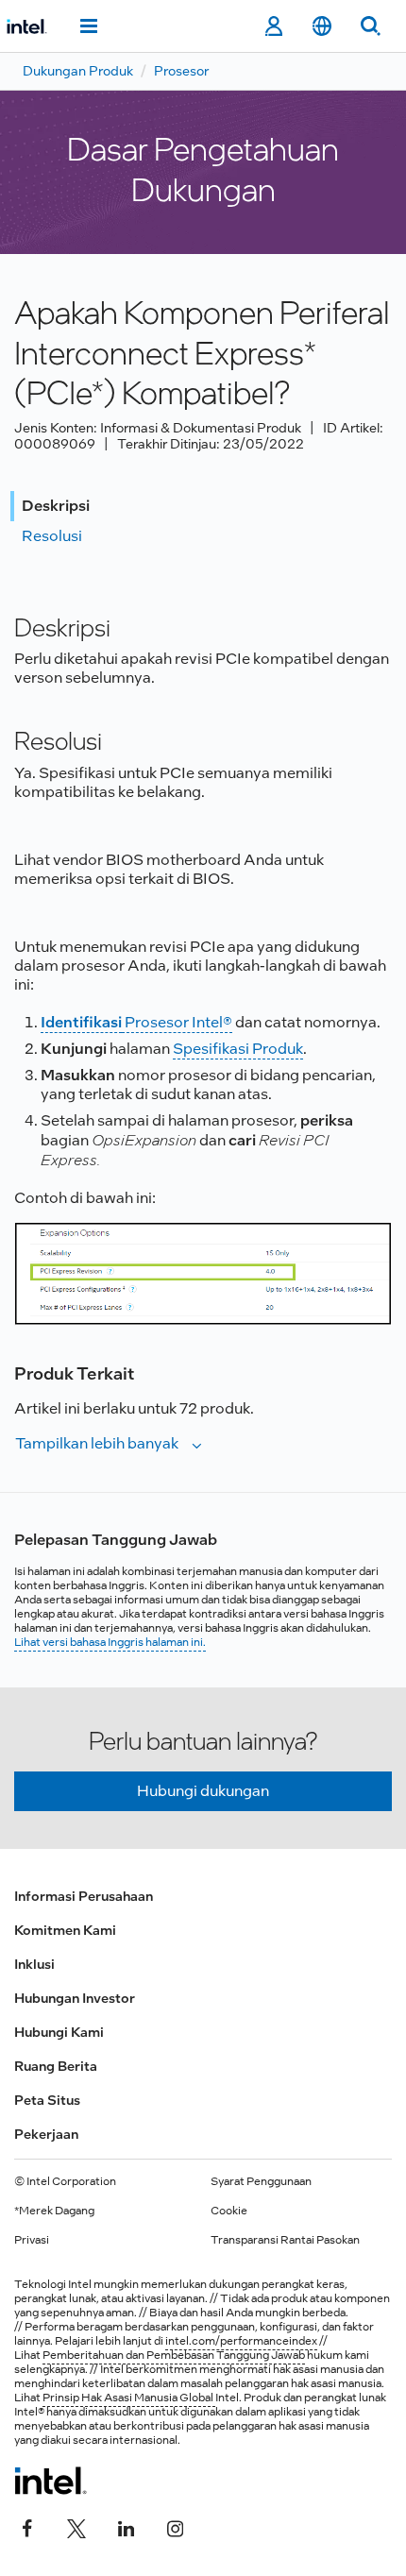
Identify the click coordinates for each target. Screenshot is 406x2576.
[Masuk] (273, 26)
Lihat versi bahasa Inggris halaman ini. (110, 1642)
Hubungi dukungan (203, 1791)
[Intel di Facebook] (27, 2526)
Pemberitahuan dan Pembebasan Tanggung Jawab (174, 2355)
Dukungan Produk (78, 71)
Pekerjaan (46, 2134)
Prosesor (181, 71)
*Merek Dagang (54, 2211)
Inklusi (34, 1964)
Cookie (229, 2211)
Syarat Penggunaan (261, 2181)
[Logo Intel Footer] (51, 2481)
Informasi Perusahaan (84, 1896)
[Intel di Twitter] (76, 2526)
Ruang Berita (56, 2066)
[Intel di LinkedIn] (126, 2526)
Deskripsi (56, 506)
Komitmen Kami (65, 1930)
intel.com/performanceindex (241, 2341)
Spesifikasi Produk (238, 1049)
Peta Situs (47, 2100)
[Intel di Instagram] (175, 2526)
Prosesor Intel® (136, 1022)
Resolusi (52, 536)
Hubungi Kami (59, 2032)
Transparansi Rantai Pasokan (285, 2240)
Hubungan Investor (75, 1998)
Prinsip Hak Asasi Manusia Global (129, 2398)
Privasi (32, 2240)
